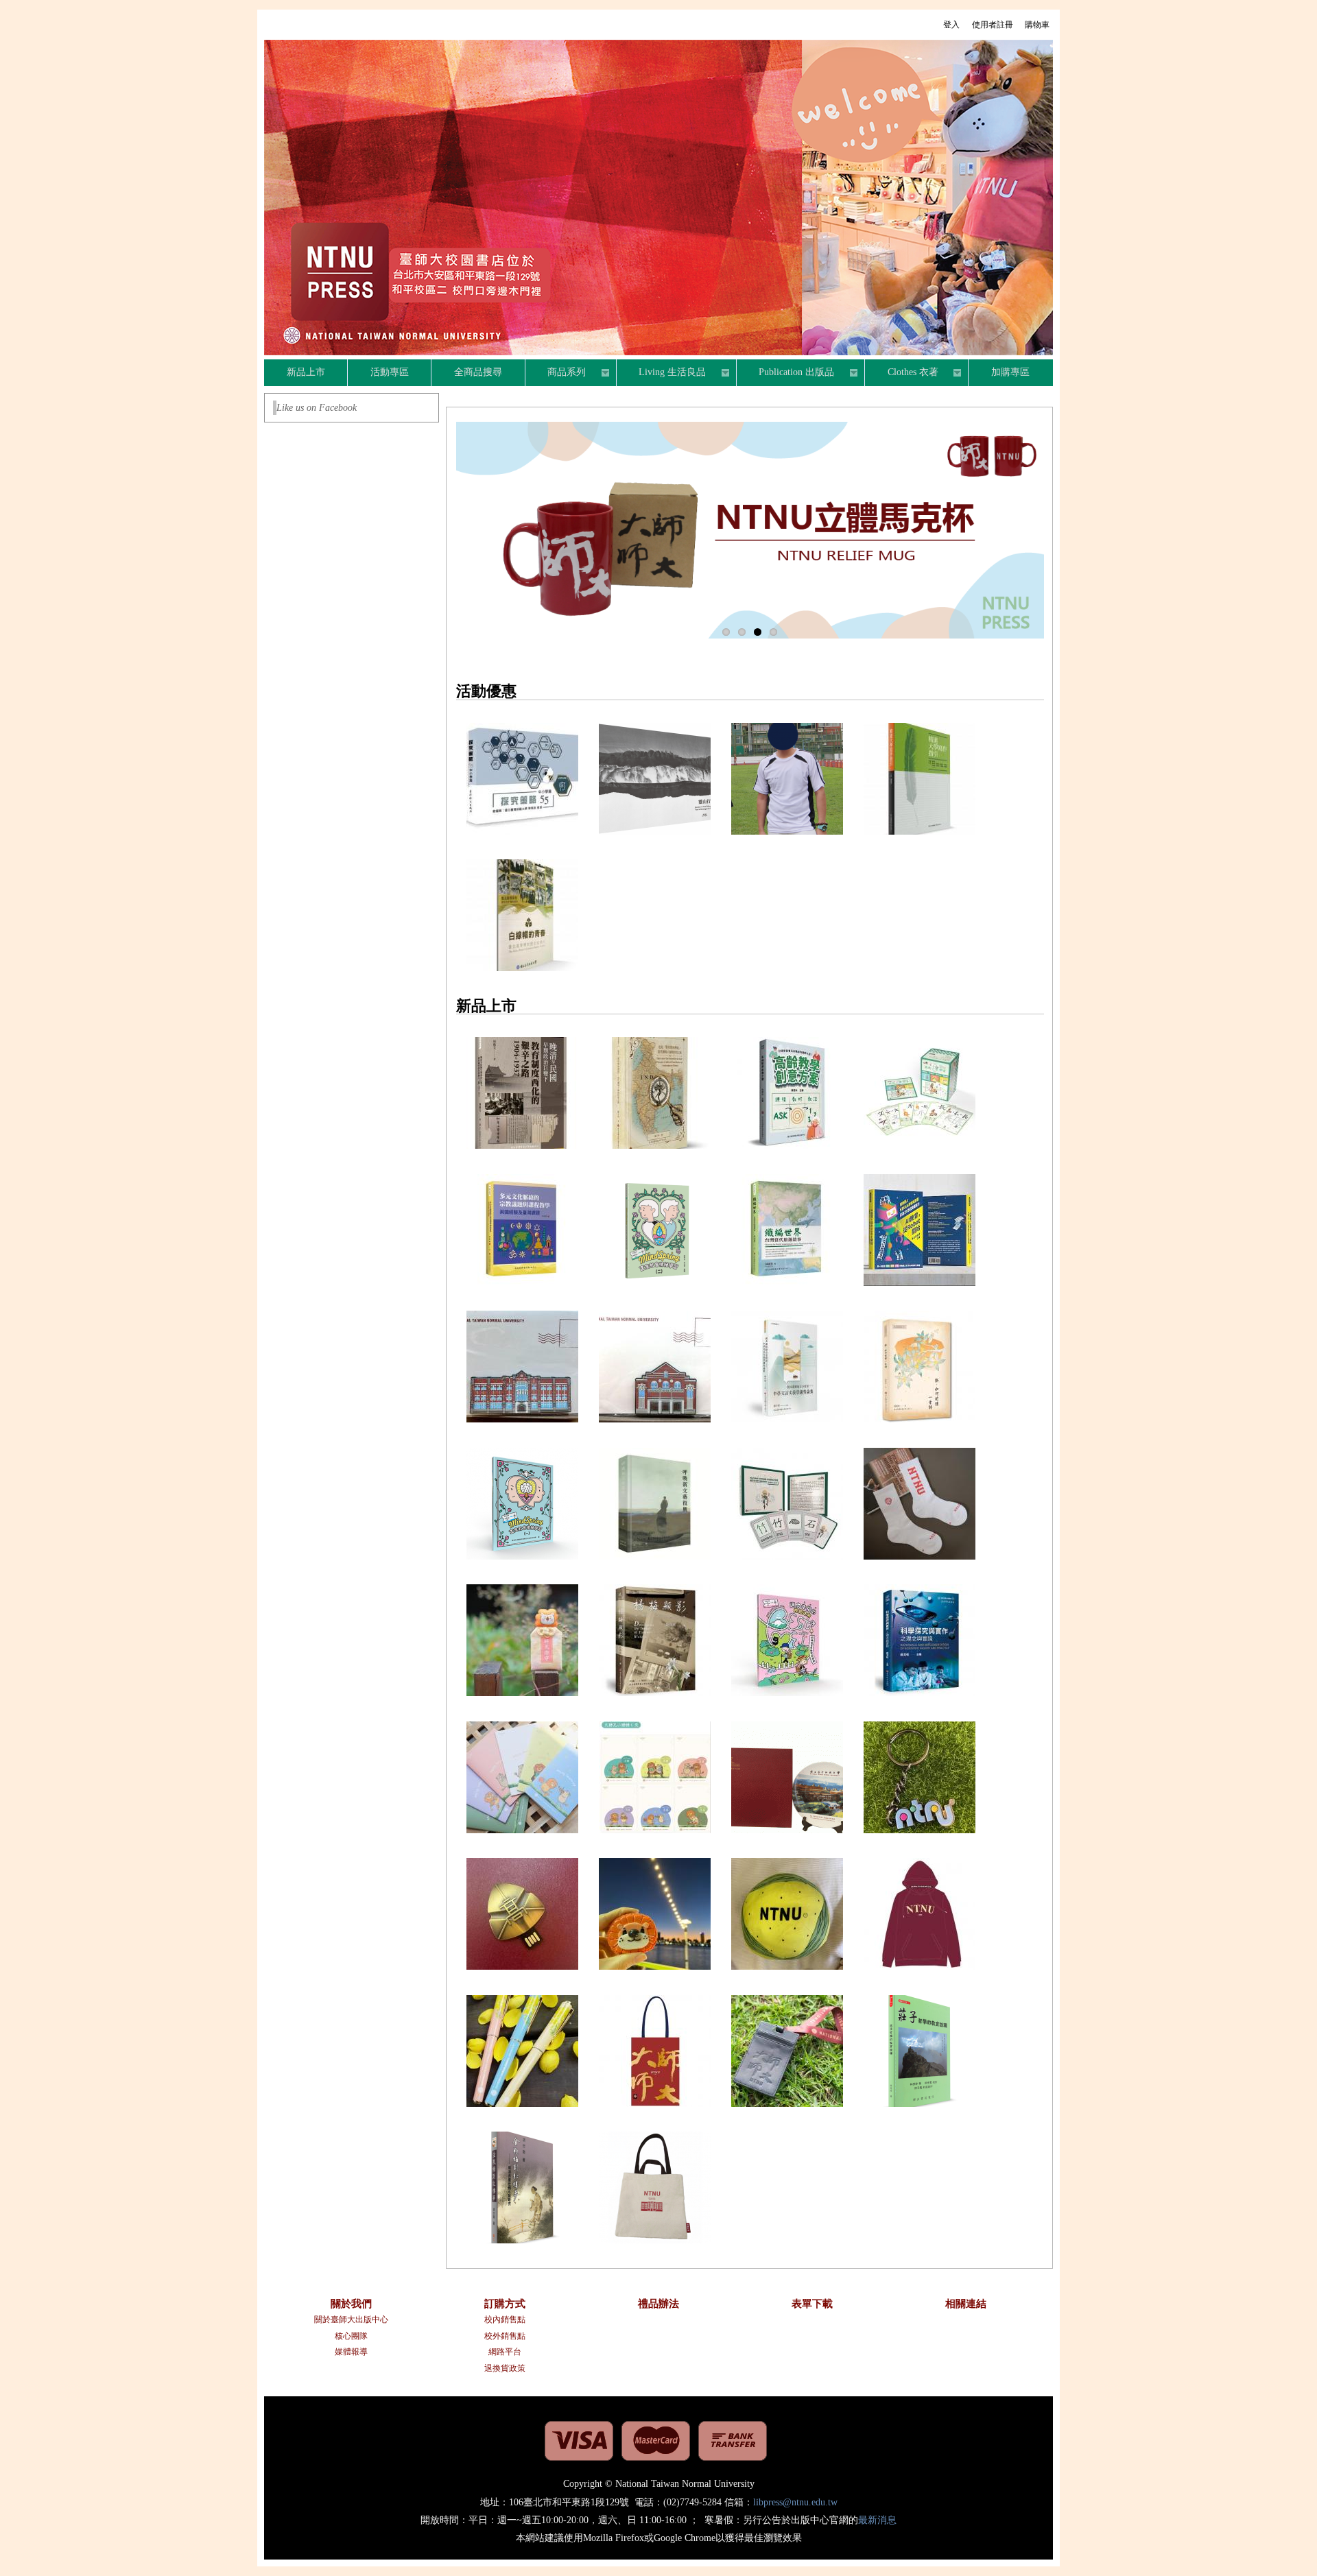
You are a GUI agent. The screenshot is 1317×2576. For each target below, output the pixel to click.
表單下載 (812, 2304)
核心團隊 (351, 2336)
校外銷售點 (505, 2336)
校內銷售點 (505, 2319)
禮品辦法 (658, 2304)
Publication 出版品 (786, 374)
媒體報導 (351, 2352)
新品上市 (306, 372)
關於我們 (351, 2304)
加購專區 (1010, 372)
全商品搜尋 (478, 372)
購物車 (1037, 25)
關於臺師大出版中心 (351, 2319)
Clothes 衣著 (902, 374)
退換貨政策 (505, 2368)
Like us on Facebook (317, 408)
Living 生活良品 (662, 374)
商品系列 (556, 374)
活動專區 (390, 372)
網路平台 (505, 2352)
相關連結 (966, 2304)
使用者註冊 (993, 25)
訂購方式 (505, 2304)
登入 (951, 25)
